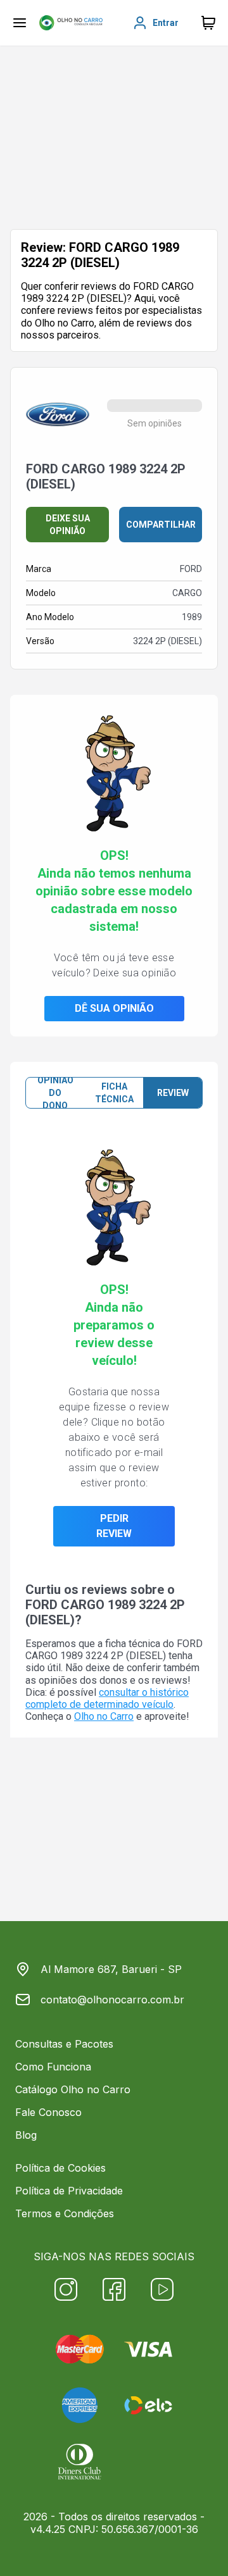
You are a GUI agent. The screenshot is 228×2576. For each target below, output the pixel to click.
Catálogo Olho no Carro (73, 2089)
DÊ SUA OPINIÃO (114, 1008)
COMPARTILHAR (161, 525)
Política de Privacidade (69, 2191)
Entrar (166, 23)
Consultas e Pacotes (64, 2044)
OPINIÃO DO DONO (55, 1093)
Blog (26, 2135)
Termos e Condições (65, 2213)
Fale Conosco (48, 2112)
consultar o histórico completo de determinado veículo (107, 1698)
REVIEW (173, 1093)
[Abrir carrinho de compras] (208, 23)
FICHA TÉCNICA (114, 1093)
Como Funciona (53, 2067)
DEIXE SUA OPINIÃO (68, 525)
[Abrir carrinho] (20, 23)
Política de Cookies (60, 2168)
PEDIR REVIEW (114, 1526)
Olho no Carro (104, 1716)
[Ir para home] (71, 23)
